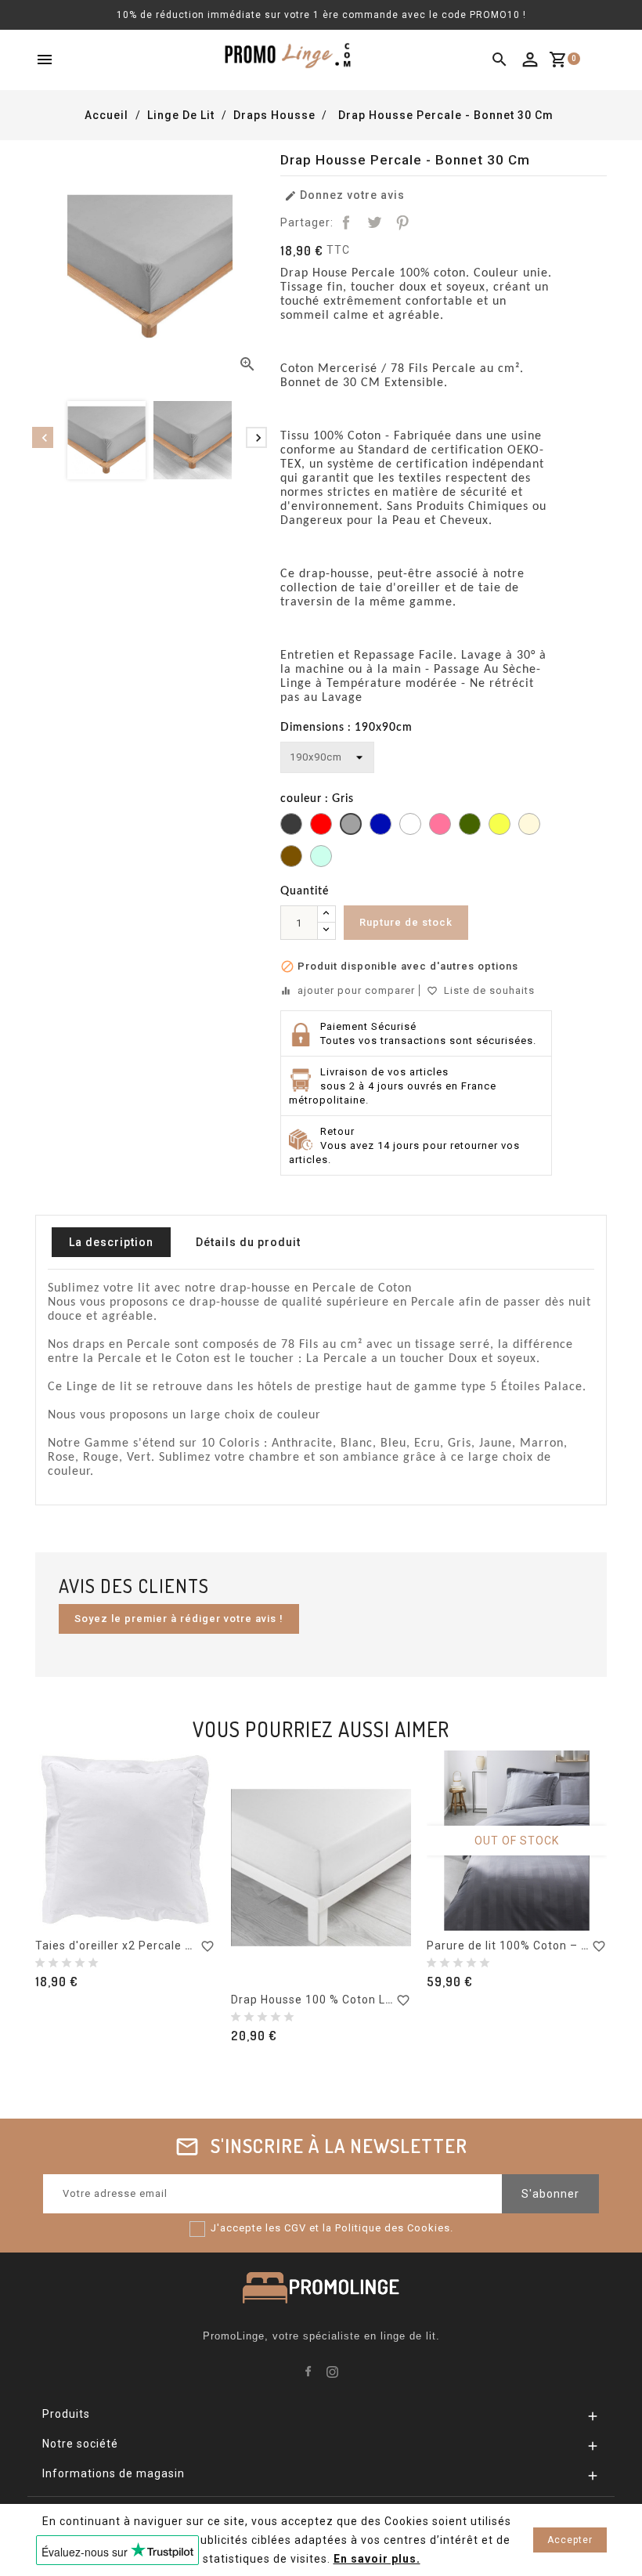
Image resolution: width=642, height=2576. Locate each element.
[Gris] (351, 826)
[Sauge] (321, 858)
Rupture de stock (406, 922)
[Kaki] (470, 826)
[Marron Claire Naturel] (291, 858)
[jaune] (500, 826)
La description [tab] (111, 1242)
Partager (346, 222)
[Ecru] (529, 826)
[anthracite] (291, 826)
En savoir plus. (377, 2559)
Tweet (374, 222)
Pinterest (402, 222)
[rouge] (321, 826)
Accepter (570, 2540)
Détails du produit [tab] (248, 1242)
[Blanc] (410, 826)
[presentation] (43, 437)
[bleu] (381, 826)
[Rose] (440, 826)
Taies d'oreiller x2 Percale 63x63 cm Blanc (155, 1946)
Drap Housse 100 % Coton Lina (317, 2000)
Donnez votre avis (344, 195)
